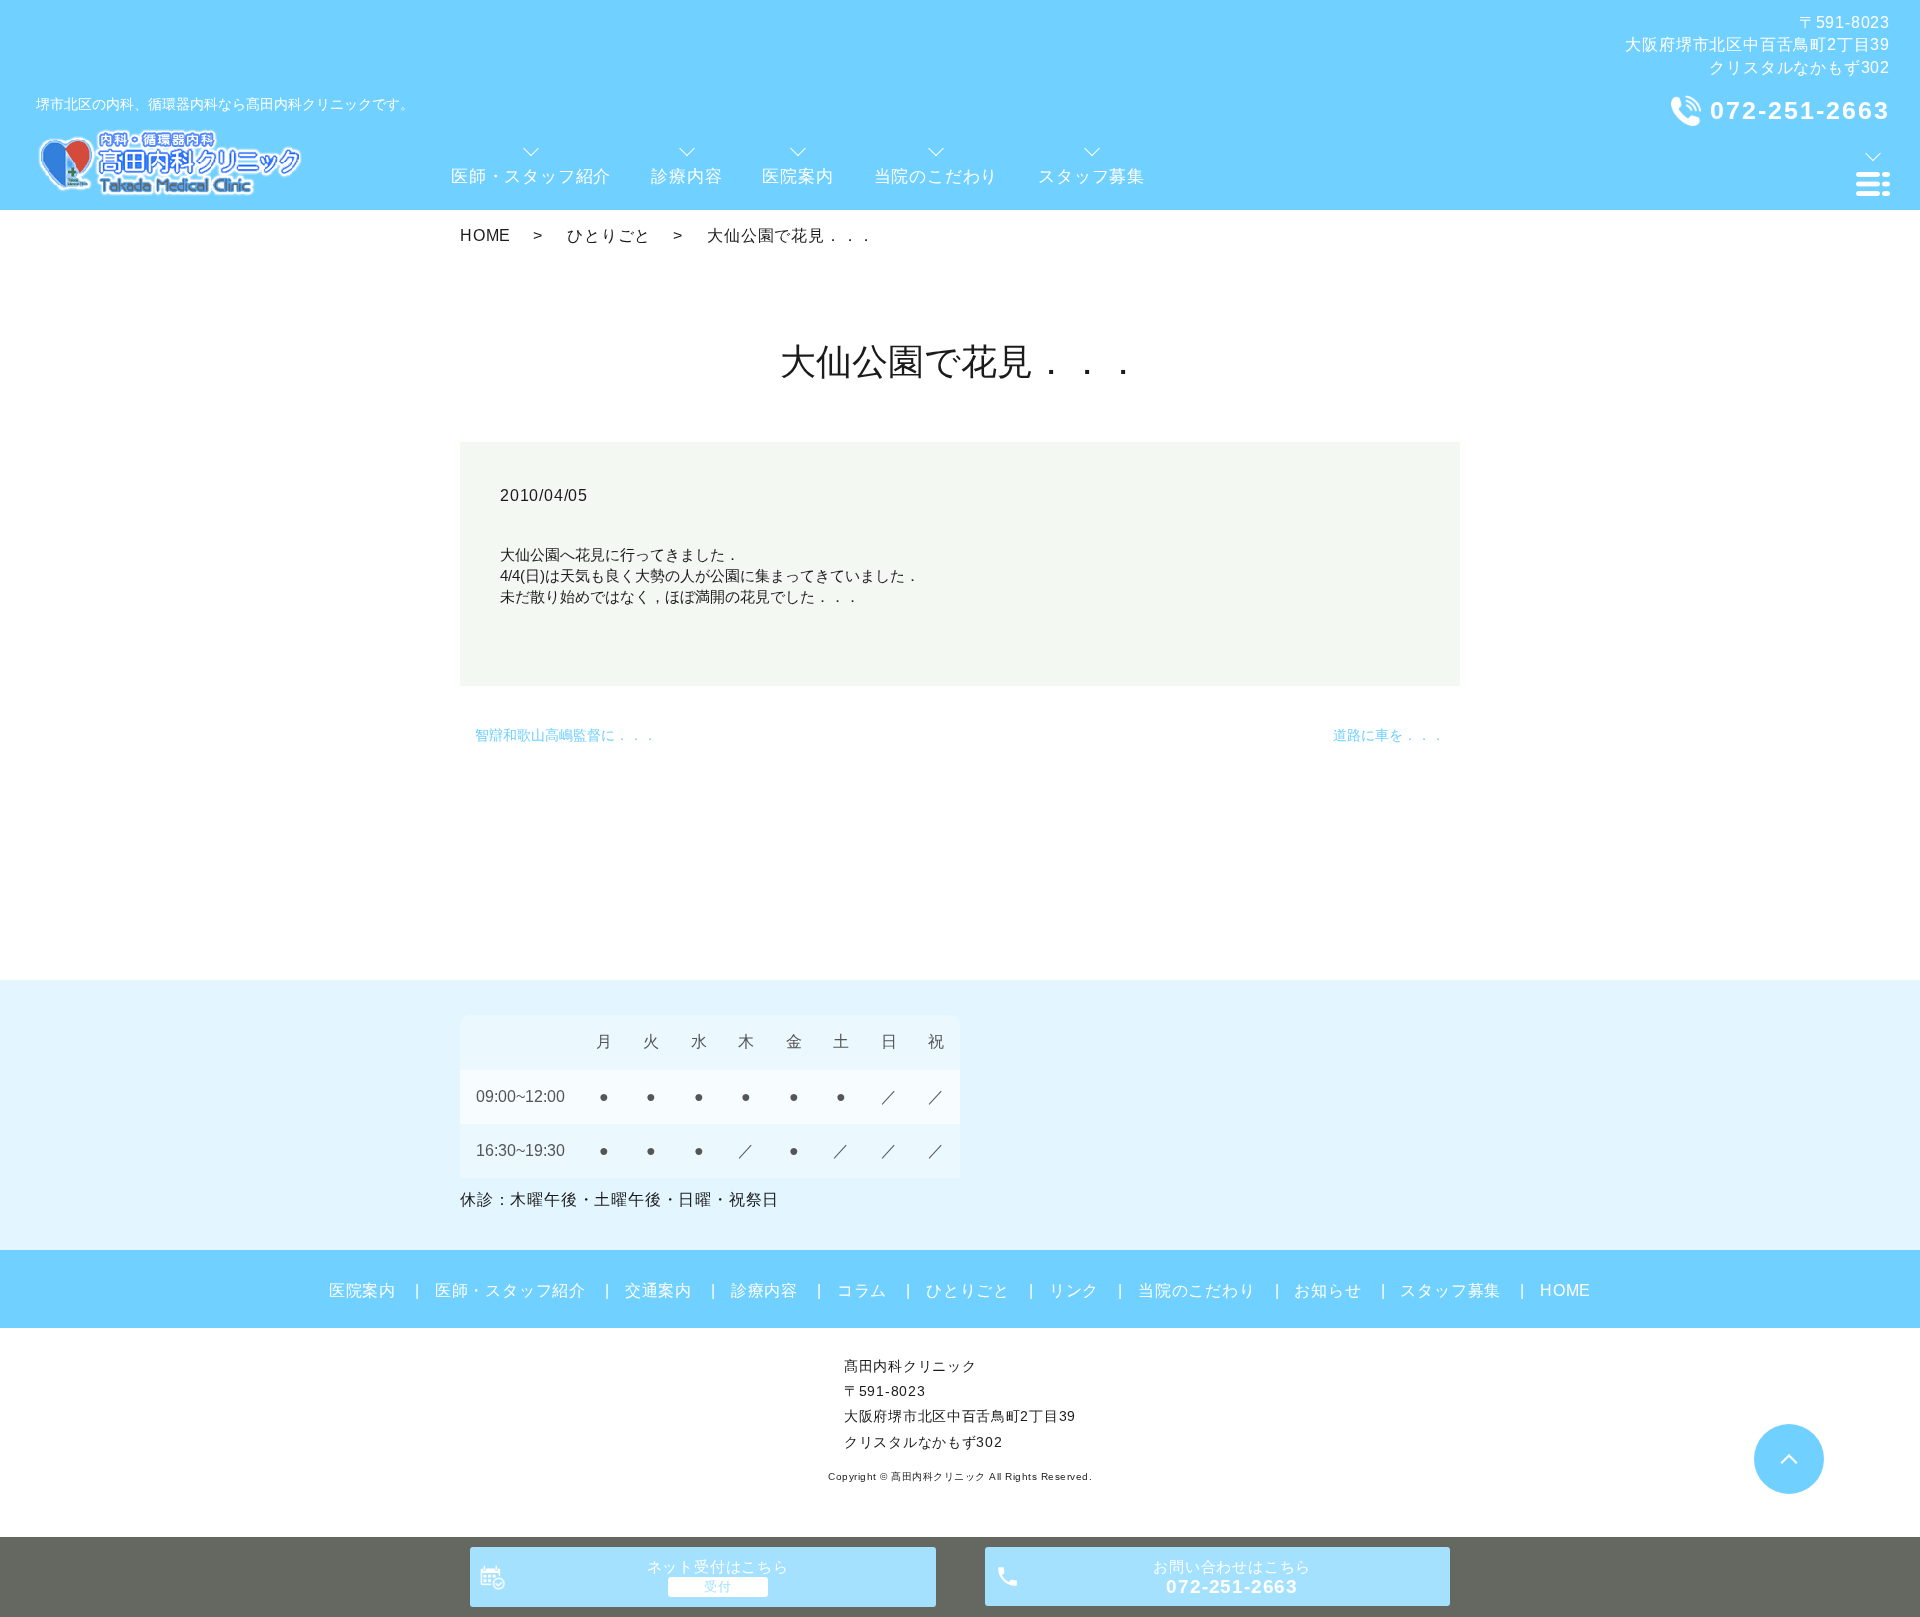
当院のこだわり (1196, 1290)
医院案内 (362, 1290)
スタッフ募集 (1450, 1290)
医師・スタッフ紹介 (510, 1290)
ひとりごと (609, 235)
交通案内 (658, 1290)
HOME (485, 235)
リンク (1074, 1290)
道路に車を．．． (1389, 735)
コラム (862, 1290)
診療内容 (764, 1290)
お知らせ (1327, 1290)
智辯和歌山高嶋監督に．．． (566, 735)
